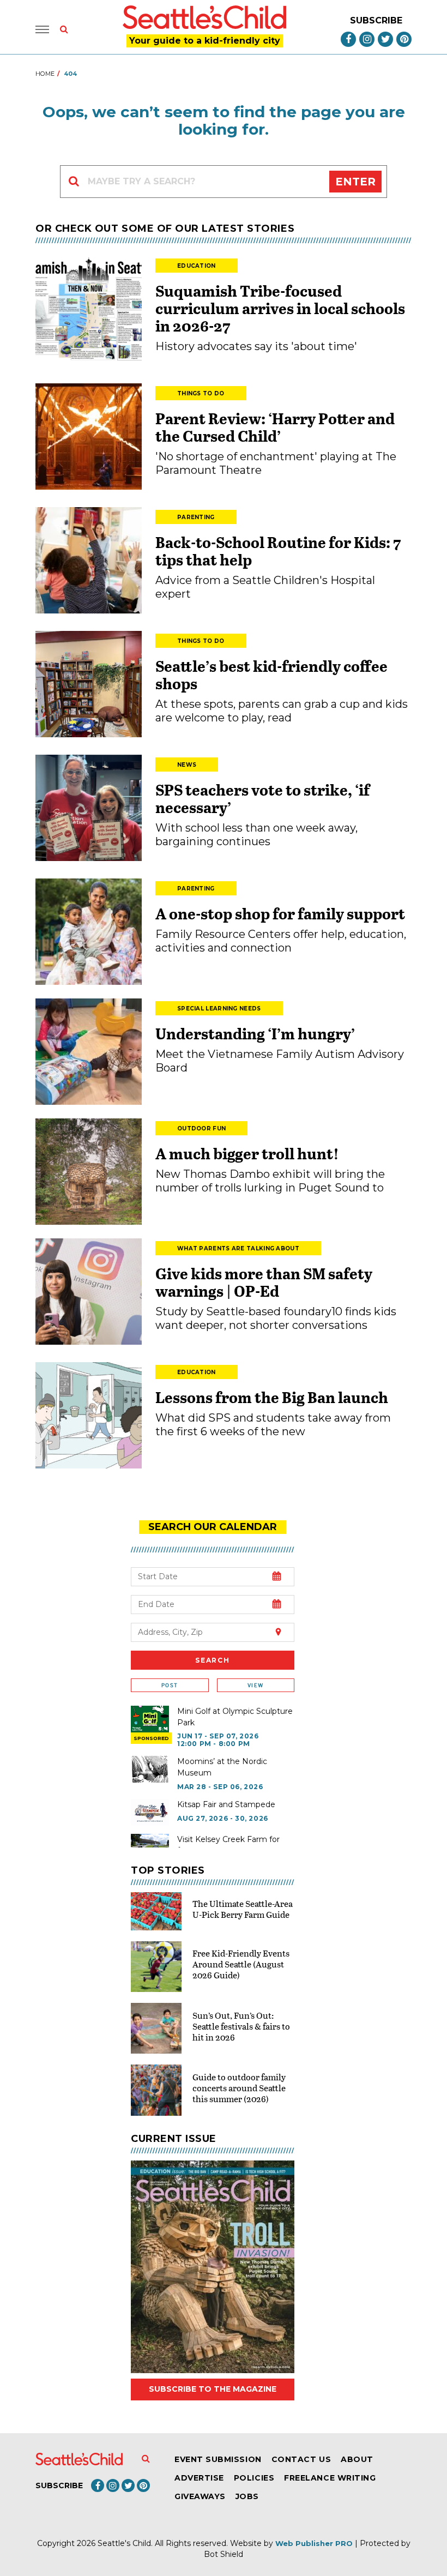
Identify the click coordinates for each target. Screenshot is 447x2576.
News (187, 765)
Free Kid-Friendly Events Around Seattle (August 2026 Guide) (241, 1964)
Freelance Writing (330, 2478)
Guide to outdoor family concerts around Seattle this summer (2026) (239, 2088)
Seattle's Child (124, 2543)
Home (45, 74)
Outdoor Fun (201, 1128)
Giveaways (200, 2496)
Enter (355, 182)
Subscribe (376, 20)
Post (170, 1685)
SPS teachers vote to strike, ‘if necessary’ (262, 798)
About (357, 2459)
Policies (254, 2478)
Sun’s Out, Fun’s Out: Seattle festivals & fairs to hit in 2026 (241, 2026)
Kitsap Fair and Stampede (226, 1804)
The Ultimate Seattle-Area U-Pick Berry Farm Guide (243, 1909)
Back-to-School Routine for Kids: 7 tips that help (278, 551)
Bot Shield (224, 2554)
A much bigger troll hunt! (247, 1153)
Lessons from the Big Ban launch (272, 1397)
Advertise (199, 2478)
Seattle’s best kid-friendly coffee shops (271, 675)
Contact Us (301, 2459)
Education (197, 266)
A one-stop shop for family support (280, 913)
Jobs (247, 2496)
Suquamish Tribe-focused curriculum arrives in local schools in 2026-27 (280, 308)
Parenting (196, 517)
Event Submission (218, 2459)
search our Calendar (213, 1527)
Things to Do (201, 393)
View (255, 1685)
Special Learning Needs (219, 1009)
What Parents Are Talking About (238, 1248)
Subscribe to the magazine (213, 2389)
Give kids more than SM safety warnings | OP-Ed (264, 1282)
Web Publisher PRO (314, 2543)
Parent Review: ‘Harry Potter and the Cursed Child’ (275, 427)
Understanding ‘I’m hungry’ (255, 1033)
